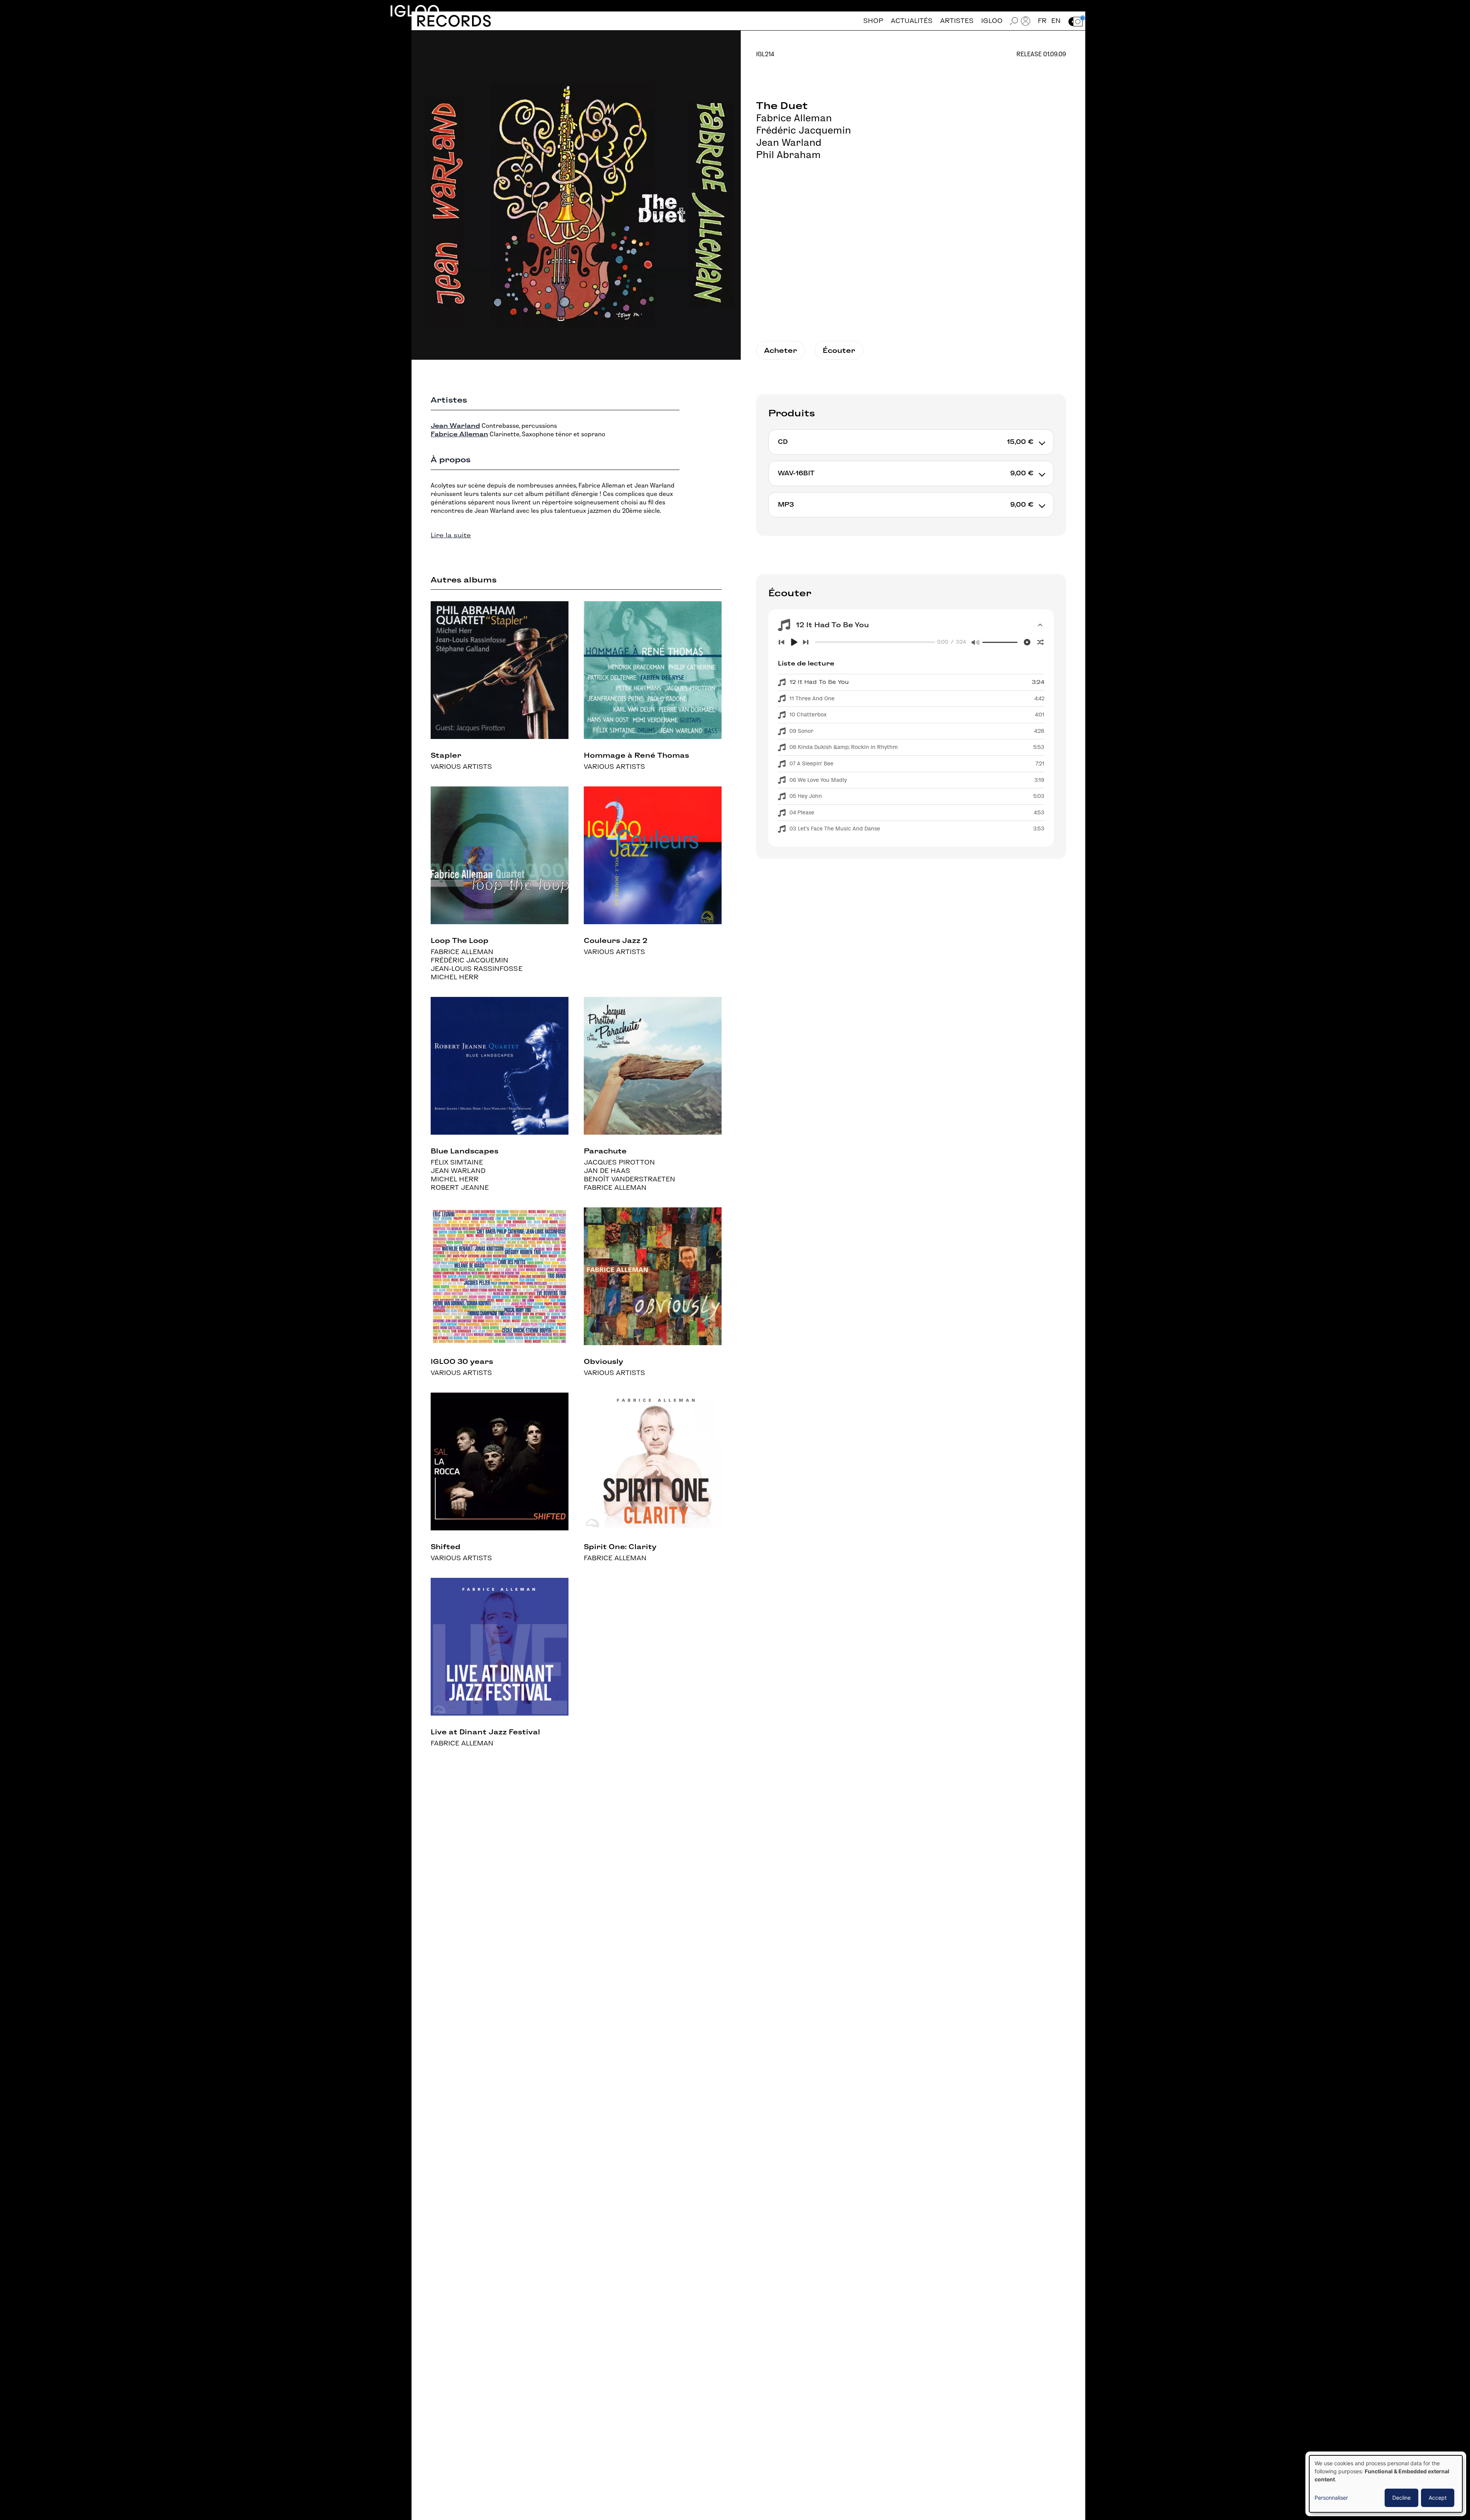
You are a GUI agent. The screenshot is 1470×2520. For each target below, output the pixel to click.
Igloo (415, 11)
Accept (1438, 2498)
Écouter (839, 350)
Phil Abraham (788, 155)
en (1056, 21)
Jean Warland (789, 142)
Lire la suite (451, 535)
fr (1042, 21)
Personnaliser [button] (1331, 2498)
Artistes (957, 21)
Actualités (912, 21)
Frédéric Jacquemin (804, 130)
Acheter (781, 350)
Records (454, 21)
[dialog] (1386, 2484)
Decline (1401, 2498)
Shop (873, 21)
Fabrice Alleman (794, 118)
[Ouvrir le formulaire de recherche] (1014, 21)
